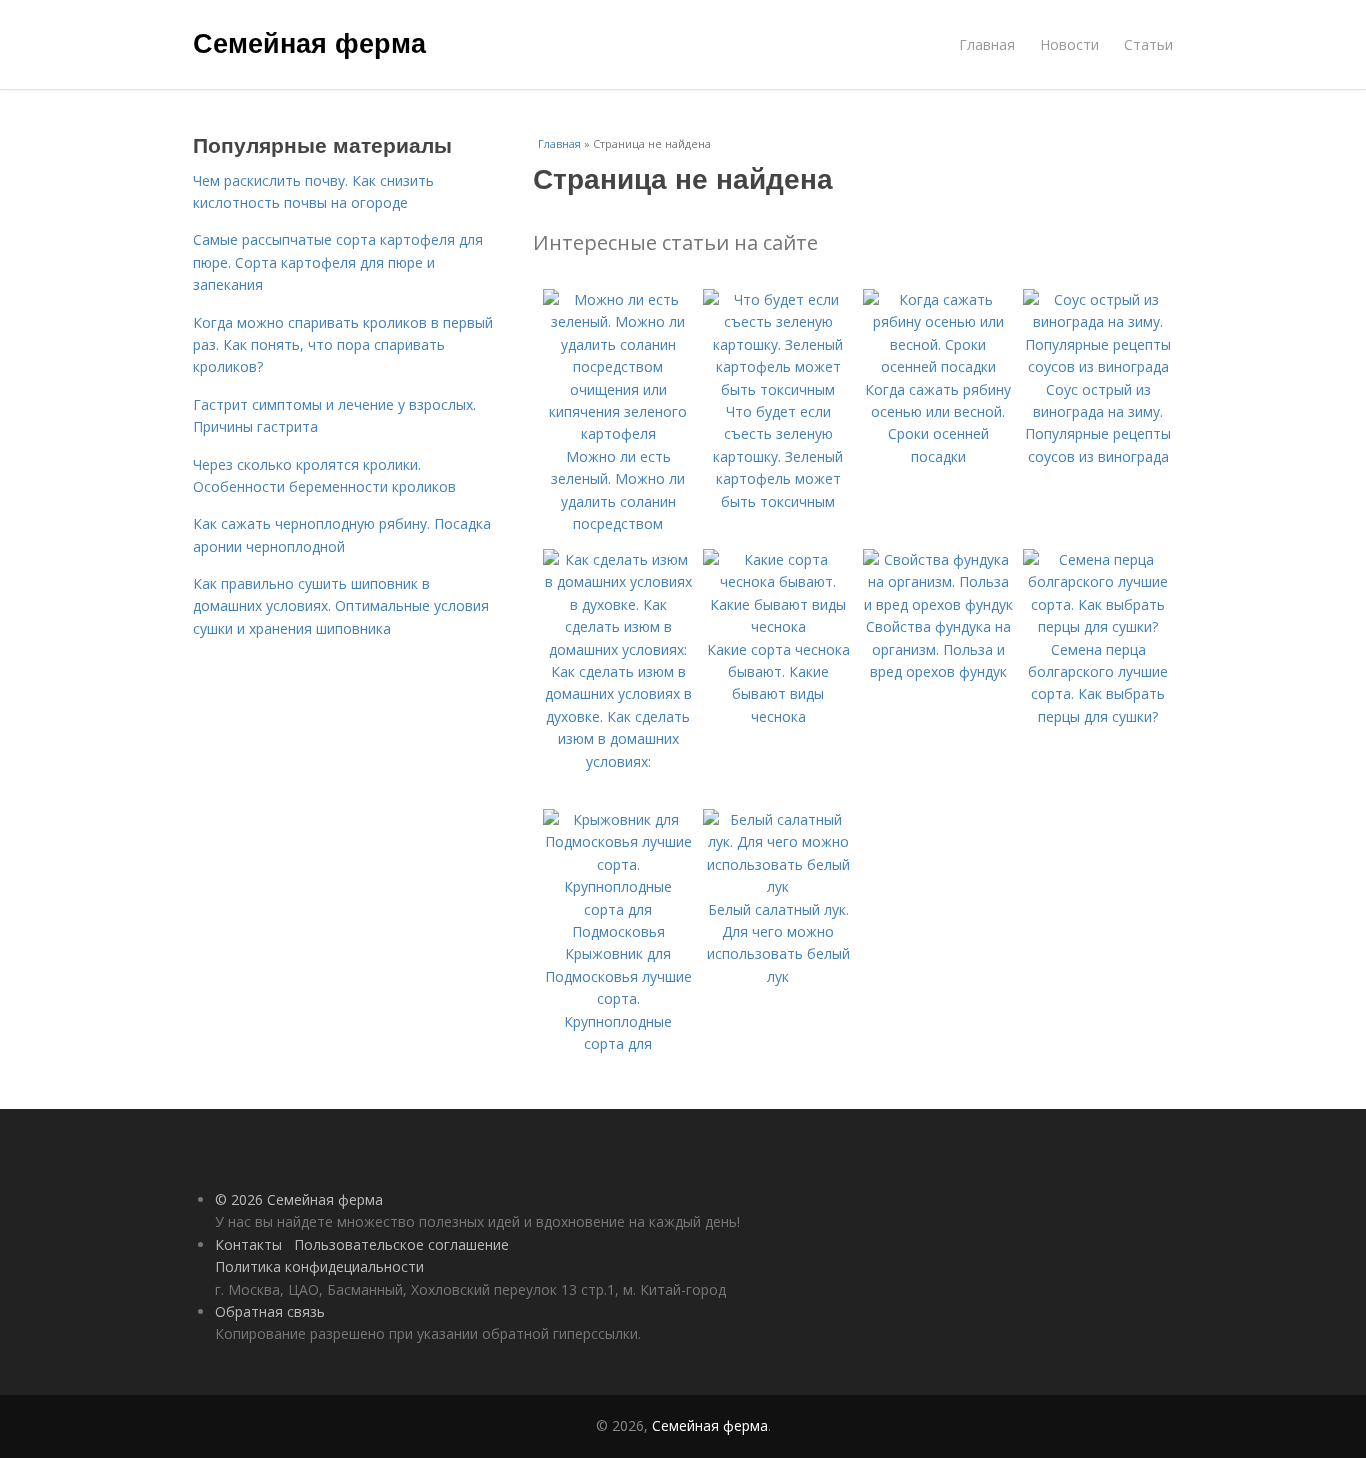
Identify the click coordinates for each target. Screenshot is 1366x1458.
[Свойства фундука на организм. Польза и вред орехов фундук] (938, 604)
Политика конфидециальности (319, 1266)
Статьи (1148, 44)
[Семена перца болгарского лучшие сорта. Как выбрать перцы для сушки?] (1098, 626)
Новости (1069, 44)
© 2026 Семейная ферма (299, 1199)
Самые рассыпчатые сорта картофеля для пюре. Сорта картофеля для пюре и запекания (338, 262)
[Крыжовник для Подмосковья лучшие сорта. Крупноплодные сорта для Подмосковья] (618, 931)
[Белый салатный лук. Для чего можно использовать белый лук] (778, 886)
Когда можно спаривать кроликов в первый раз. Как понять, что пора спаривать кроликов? (343, 345)
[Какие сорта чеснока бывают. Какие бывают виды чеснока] (778, 626)
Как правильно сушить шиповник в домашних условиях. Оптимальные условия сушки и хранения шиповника (341, 606)
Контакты (248, 1244)
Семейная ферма (309, 42)
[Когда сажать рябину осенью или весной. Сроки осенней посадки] (938, 366)
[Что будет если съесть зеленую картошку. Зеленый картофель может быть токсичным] (778, 389)
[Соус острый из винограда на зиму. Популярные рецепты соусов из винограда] (1098, 366)
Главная (987, 44)
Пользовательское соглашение (401, 1244)
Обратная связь (270, 1311)
